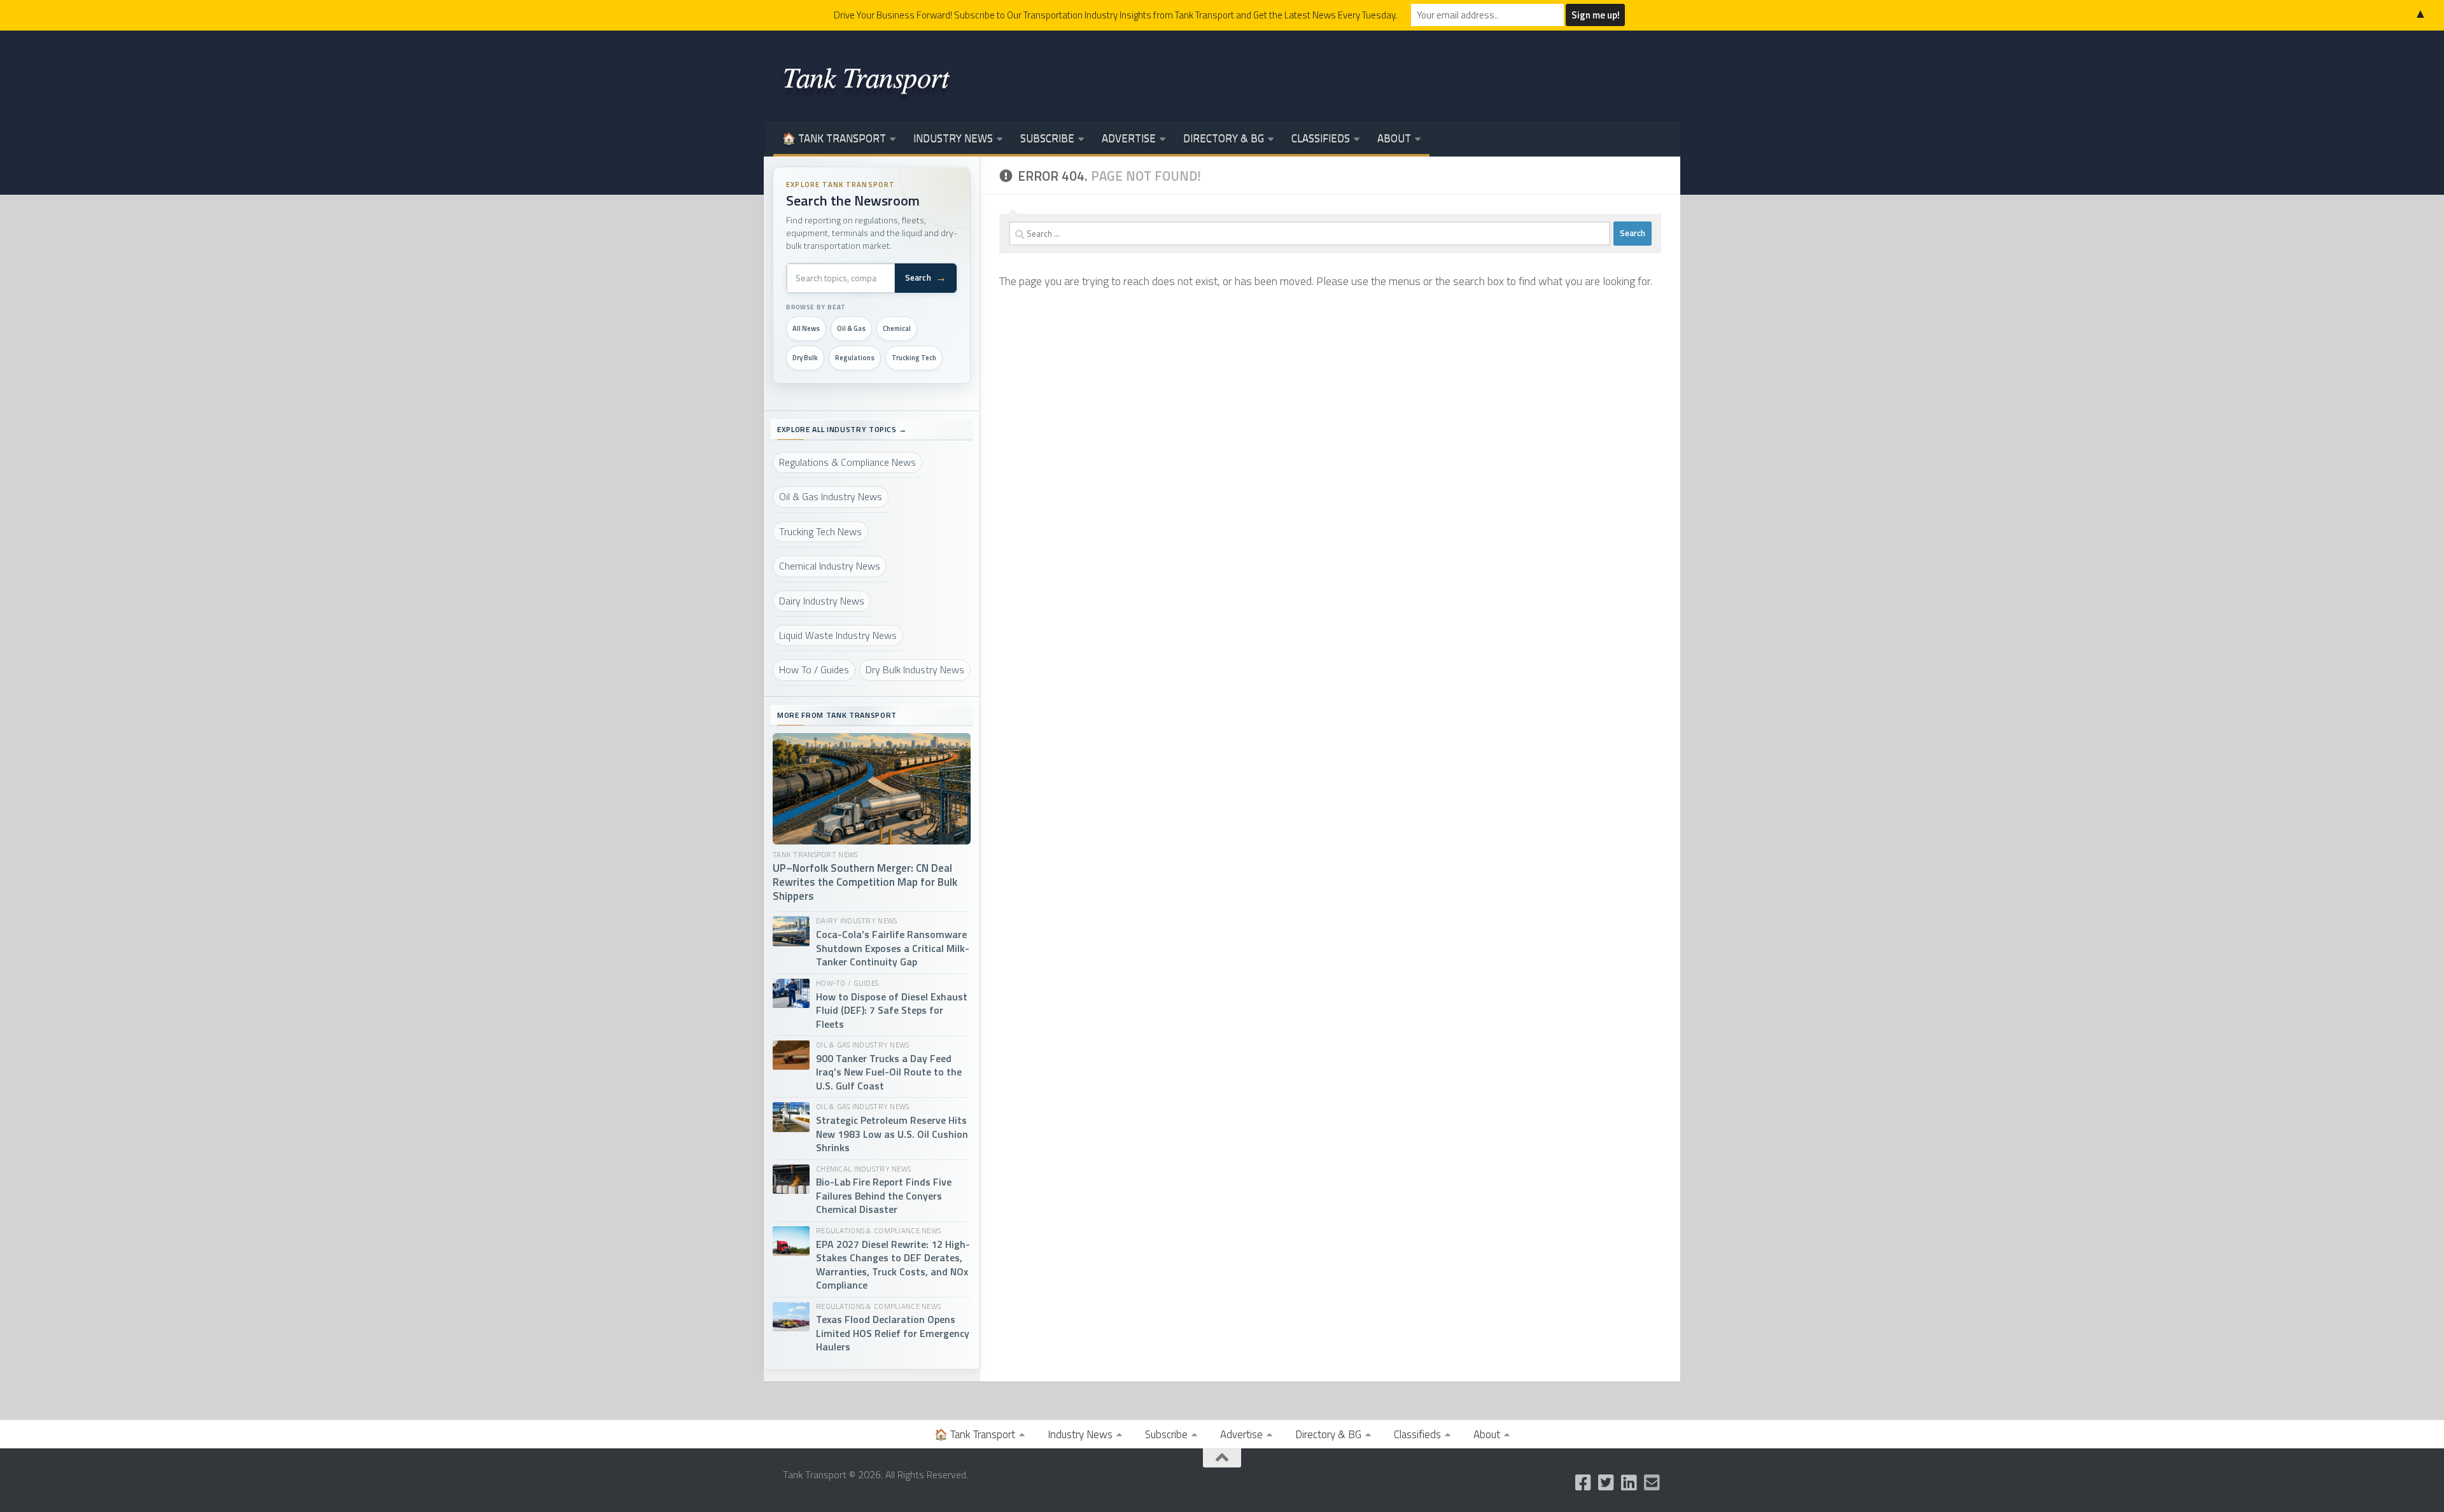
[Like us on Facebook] (1584, 1483)
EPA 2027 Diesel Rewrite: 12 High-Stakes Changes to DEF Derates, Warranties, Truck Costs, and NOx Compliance (893, 1265)
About (1394, 138)
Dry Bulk (805, 358)
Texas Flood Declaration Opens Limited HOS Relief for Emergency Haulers (893, 1333)
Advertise (1129, 138)
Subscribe (1047, 138)
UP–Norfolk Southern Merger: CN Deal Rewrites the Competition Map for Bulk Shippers (865, 883)
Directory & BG (1224, 138)
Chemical (897, 328)
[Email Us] (1652, 1483)
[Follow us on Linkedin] (1629, 1483)
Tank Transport (866, 76)
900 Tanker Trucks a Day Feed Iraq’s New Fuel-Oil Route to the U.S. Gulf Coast (889, 1072)
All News (806, 328)
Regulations (855, 358)
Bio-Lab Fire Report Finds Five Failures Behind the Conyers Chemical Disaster (884, 1196)
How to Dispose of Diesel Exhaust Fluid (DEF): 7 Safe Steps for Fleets (892, 1011)
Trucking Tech (914, 358)
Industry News (953, 138)
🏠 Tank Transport (834, 138)
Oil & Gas (851, 328)
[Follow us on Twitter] (1606, 1483)
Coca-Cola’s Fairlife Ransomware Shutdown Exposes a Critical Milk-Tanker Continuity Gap (893, 948)
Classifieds (1321, 138)
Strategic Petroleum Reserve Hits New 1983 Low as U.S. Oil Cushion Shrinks (892, 1134)
